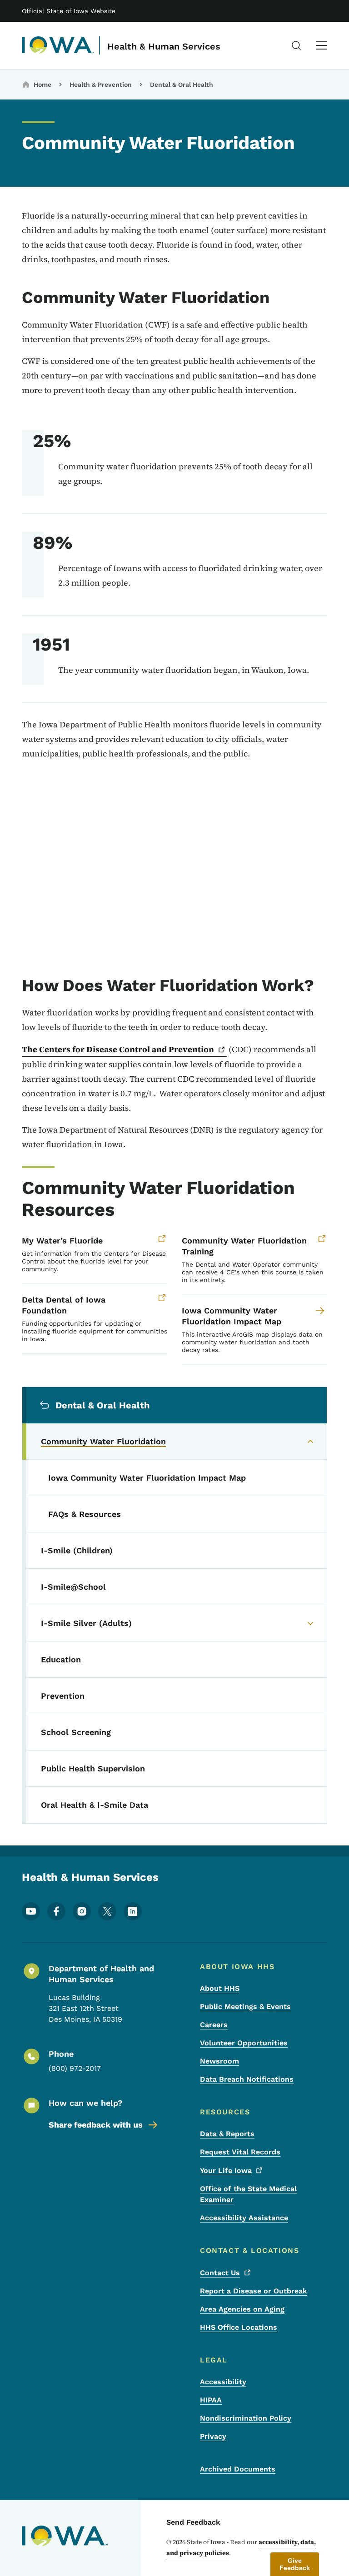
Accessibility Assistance (244, 2218)
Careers (214, 2025)
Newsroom (219, 2061)
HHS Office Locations (239, 2327)
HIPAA (211, 2400)
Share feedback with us (96, 2125)
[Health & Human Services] (58, 45)
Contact (220, 2273)
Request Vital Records (240, 2152)
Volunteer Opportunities (244, 2043)
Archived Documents (238, 2469)
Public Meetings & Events (245, 2007)
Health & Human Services (164, 46)
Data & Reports (227, 2134)
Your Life (226, 2171)
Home (42, 85)
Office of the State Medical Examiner (248, 2194)
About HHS (220, 1988)
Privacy (213, 2436)
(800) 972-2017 (75, 2068)
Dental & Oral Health (182, 85)
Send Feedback (193, 2522)
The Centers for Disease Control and (118, 1049)
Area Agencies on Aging (242, 2309)
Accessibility (223, 2382)
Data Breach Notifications (247, 2079)
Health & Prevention (101, 85)
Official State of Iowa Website (69, 11)
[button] (295, 2564)
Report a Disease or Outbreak (254, 2291)
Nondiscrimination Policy (246, 2418)
